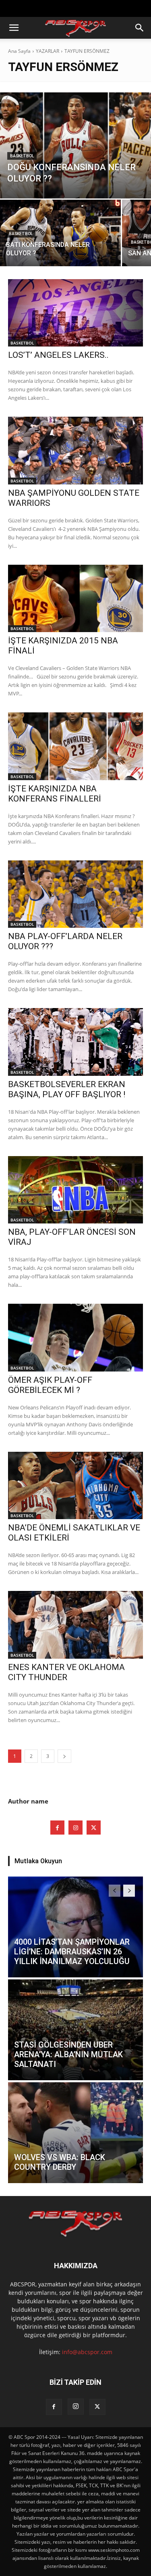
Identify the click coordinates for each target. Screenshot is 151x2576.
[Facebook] (57, 1828)
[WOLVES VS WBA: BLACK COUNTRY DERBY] (75, 2133)
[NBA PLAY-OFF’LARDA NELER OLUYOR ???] (75, 894)
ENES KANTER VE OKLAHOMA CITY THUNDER (66, 1672)
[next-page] (64, 1756)
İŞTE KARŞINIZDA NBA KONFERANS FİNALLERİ (55, 794)
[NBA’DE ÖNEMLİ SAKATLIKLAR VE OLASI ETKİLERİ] (75, 1486)
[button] (14, 28)
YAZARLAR (48, 51)
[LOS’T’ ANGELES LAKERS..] (75, 313)
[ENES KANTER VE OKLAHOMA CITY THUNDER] (75, 1625)
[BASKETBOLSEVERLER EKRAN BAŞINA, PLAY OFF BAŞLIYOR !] (75, 1042)
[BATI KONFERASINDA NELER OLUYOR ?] (60, 233)
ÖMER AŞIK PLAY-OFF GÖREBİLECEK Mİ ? (50, 1385)
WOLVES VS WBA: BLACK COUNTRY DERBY (60, 2162)
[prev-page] (115, 1891)
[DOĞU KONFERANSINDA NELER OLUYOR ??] (75, 145)
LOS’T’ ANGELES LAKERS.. (58, 355)
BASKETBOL (22, 156)
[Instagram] (75, 1828)
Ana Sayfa (19, 51)
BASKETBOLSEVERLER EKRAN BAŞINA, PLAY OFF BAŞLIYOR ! (67, 1089)
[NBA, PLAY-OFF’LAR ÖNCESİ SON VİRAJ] (75, 1190)
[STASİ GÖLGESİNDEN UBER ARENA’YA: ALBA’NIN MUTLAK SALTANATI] (75, 2030)
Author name (28, 1801)
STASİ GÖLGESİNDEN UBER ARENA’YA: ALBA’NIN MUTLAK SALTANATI (68, 2054)
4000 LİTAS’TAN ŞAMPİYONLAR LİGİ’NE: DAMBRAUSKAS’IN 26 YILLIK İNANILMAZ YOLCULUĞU (72, 1952)
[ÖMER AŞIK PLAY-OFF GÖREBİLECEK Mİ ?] (75, 1338)
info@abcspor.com (87, 2352)
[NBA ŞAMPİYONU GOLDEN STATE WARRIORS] (75, 451)
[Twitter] (94, 1828)
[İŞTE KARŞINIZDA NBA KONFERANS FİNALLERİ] (75, 746)
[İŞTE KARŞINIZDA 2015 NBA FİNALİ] (75, 599)
